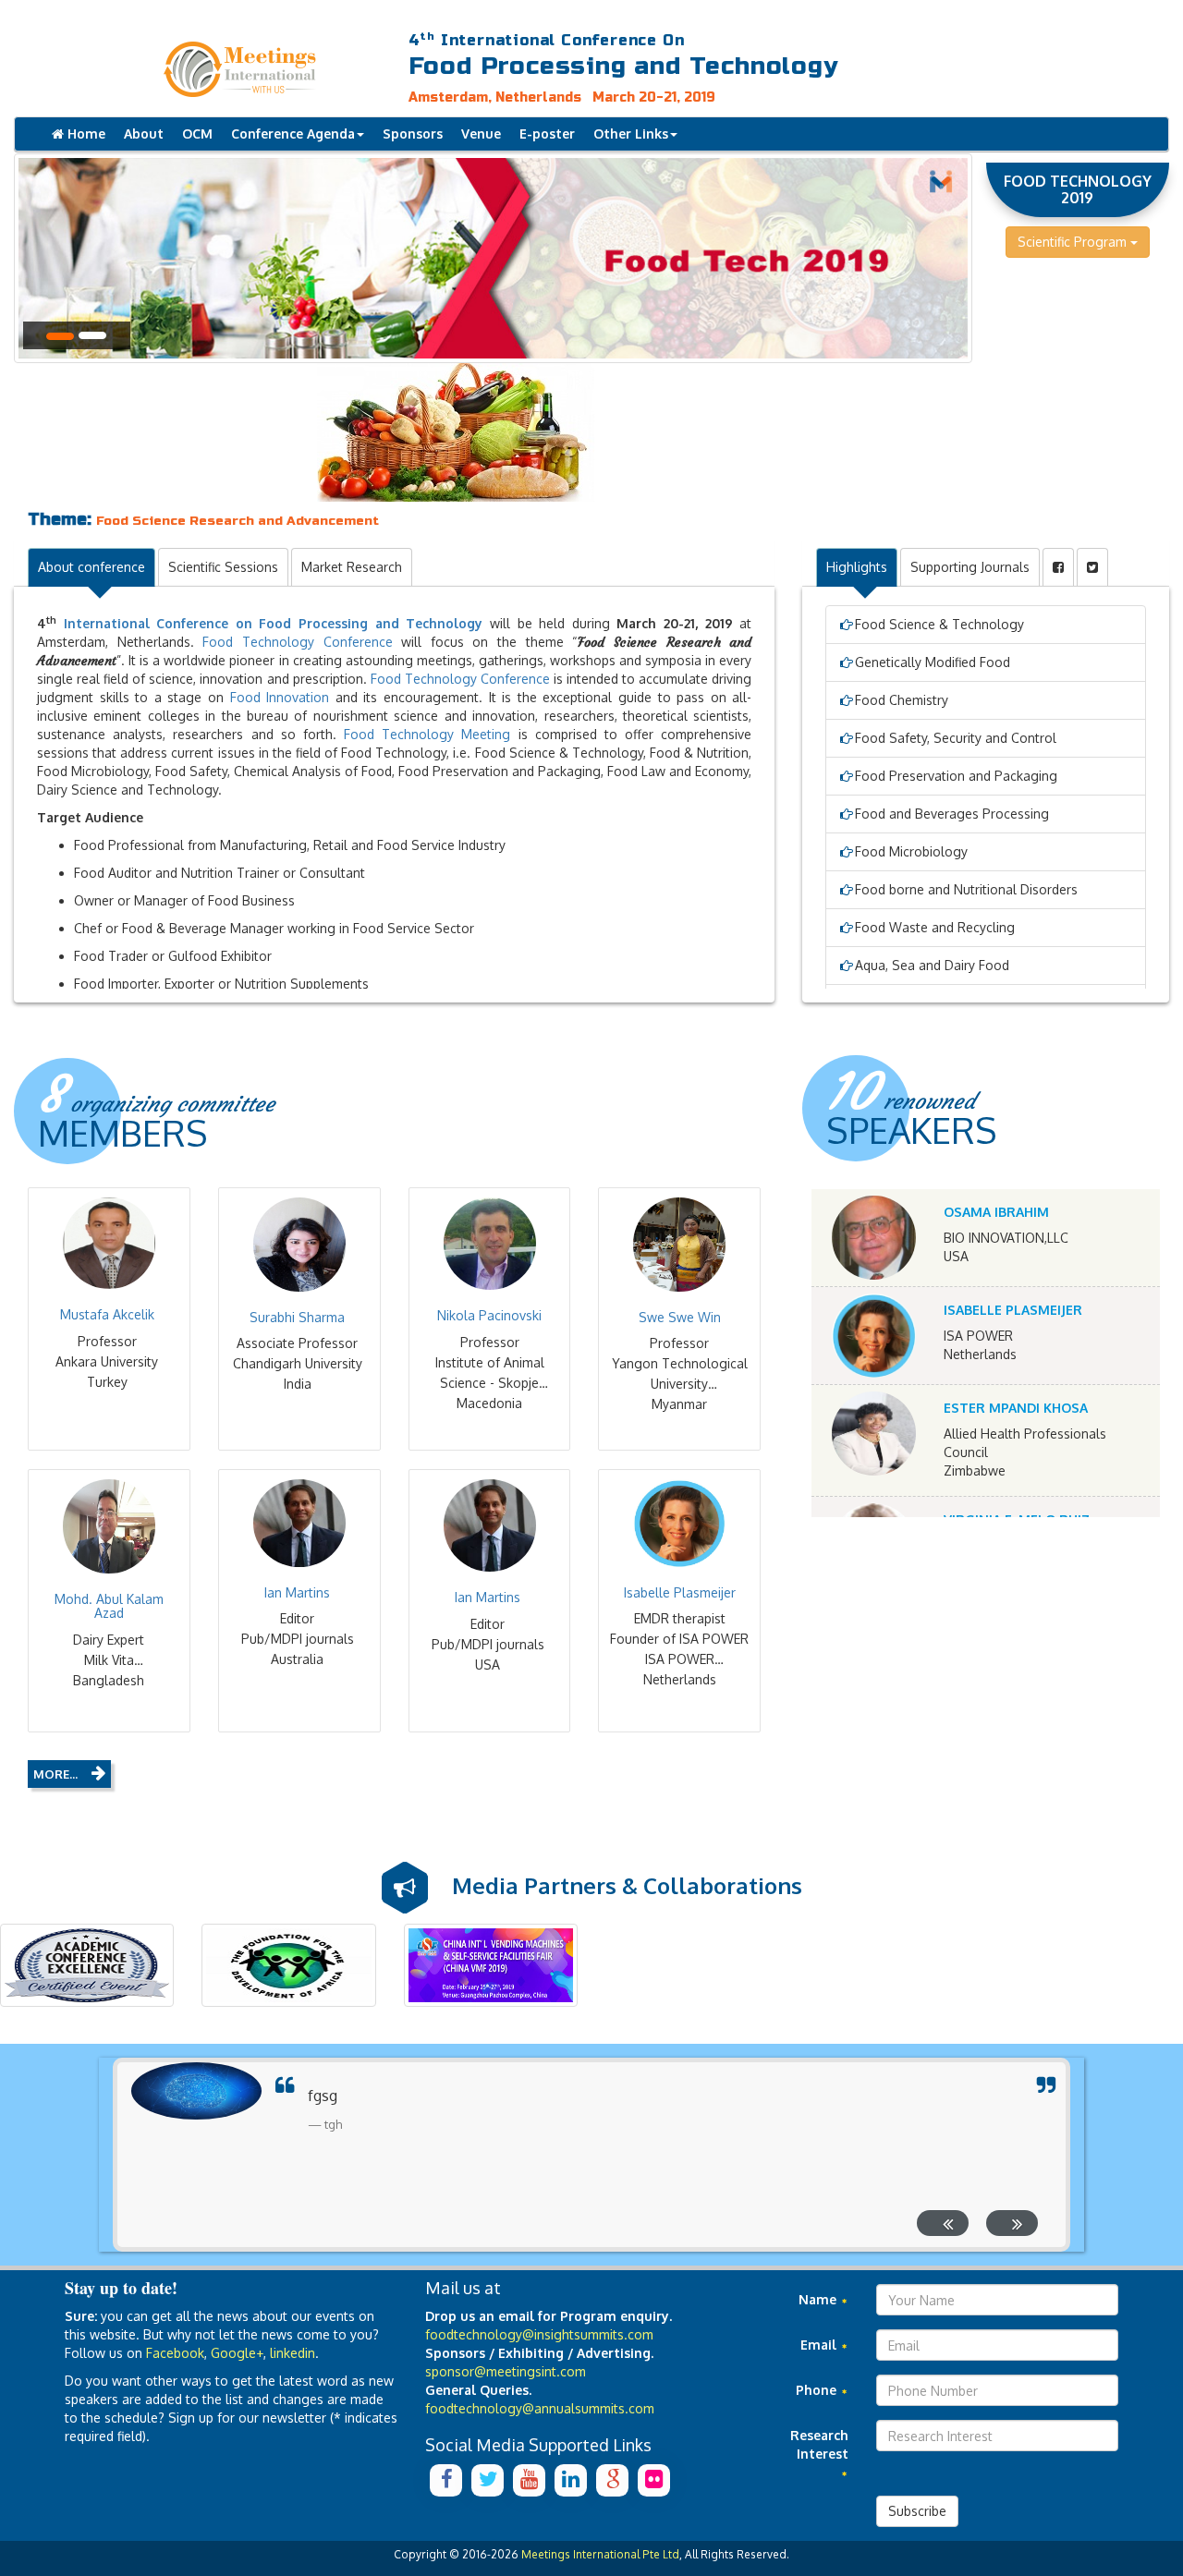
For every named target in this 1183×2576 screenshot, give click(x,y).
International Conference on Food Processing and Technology (274, 623)
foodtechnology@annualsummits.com (540, 2408)
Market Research (352, 567)
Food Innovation (280, 697)
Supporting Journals (970, 567)
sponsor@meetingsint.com (506, 2371)
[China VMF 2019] (491, 1965)
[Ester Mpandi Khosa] (874, 1434)
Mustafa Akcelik (107, 1314)
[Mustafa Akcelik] (109, 1243)
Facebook (175, 2353)
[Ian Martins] (299, 1523)
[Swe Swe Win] (679, 1244)
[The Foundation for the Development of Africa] (288, 1965)
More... (55, 1774)
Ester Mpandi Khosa (1016, 1408)
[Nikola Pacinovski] (490, 1244)
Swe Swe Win (680, 1317)
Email (820, 2345)
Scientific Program (1074, 242)
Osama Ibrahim (996, 1212)
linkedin (293, 2353)
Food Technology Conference (297, 642)
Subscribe (917, 2511)
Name (819, 2299)
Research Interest (819, 2444)
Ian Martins (297, 1592)
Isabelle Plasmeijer (680, 1592)
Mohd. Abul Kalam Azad (109, 1606)
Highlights (857, 567)
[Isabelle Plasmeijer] (679, 1523)
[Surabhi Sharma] (299, 1244)
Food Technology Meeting (427, 734)
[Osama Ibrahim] (874, 1238)
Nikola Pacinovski (489, 1315)
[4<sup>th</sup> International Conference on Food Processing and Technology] (247, 69)
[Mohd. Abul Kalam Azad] (109, 1526)
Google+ (237, 2353)
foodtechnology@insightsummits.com (539, 2334)
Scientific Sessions (223, 567)
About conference (91, 567)
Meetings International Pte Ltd (600, 2554)
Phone (818, 2390)
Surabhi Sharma (297, 1317)
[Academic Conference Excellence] (87, 1965)
